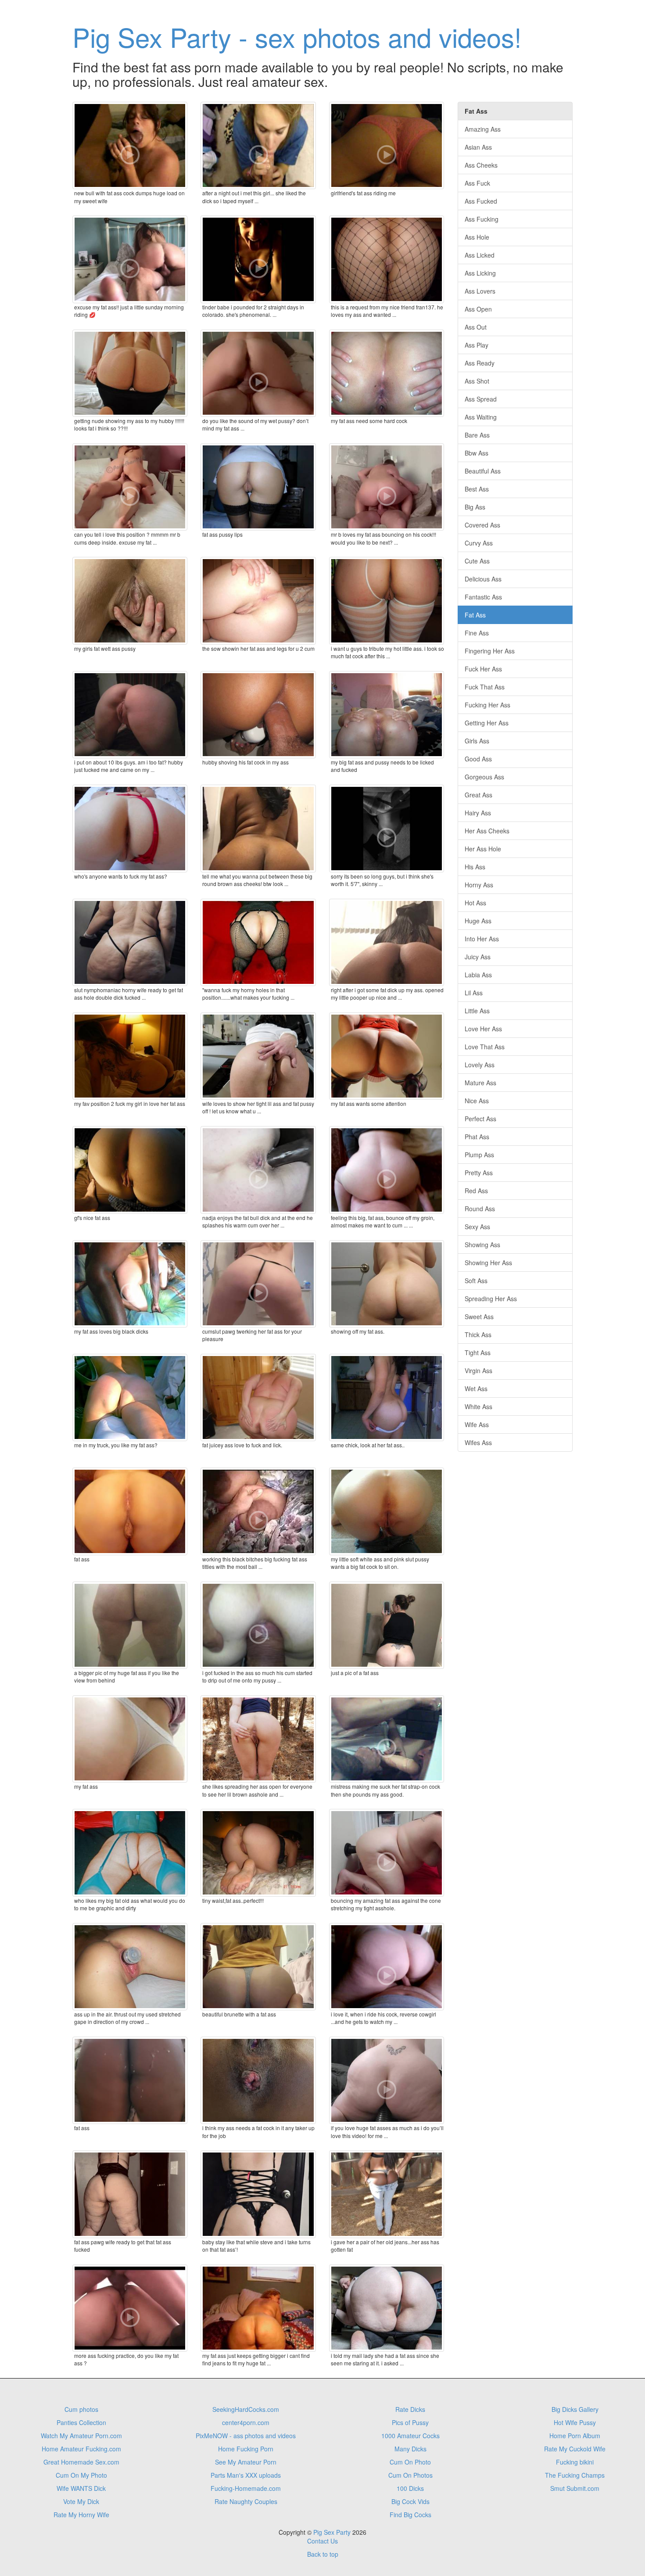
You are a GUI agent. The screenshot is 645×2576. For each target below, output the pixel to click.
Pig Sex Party (332, 2532)
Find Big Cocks (410, 2515)
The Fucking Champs (575, 2475)
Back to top (323, 2554)
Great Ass (478, 795)
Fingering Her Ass (490, 651)
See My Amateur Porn (246, 2462)
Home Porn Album (575, 2436)
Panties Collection (81, 2422)
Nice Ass (477, 1101)
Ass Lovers (480, 291)
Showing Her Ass (488, 1263)
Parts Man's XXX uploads (246, 2475)
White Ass (478, 1406)
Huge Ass (478, 921)
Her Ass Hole (483, 849)
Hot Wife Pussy (575, 2422)
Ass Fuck (477, 183)
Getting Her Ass (487, 723)
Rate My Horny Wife (81, 2515)
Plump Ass (479, 1155)
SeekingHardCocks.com (246, 2409)
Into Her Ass (482, 939)
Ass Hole (477, 237)
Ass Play (477, 345)
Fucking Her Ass (487, 705)
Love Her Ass (483, 1029)
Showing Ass (482, 1245)
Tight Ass (478, 1353)
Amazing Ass (483, 129)
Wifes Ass (478, 1442)
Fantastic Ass (483, 597)
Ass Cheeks (481, 165)
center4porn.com (246, 2422)
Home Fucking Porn (246, 2449)
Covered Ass (482, 525)
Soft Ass (476, 1281)
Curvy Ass (479, 543)
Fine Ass (477, 633)
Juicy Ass (478, 957)
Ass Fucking (482, 219)
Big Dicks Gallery (575, 2409)
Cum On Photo (410, 2462)
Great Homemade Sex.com (81, 2462)
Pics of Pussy (410, 2422)
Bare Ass (477, 435)
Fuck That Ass (485, 687)
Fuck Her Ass (483, 669)
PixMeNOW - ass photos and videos (246, 2436)
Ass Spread (481, 399)
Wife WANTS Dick (81, 2488)
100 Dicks (410, 2488)
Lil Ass (474, 993)
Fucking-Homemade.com (246, 2488)
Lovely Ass (480, 1065)
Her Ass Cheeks (487, 831)
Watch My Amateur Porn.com (81, 2436)
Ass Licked (480, 255)
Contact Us (322, 2541)
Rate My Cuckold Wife (575, 2449)
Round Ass (480, 1209)
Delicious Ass (483, 579)
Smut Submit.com (575, 2488)
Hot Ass (475, 903)
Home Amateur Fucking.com (81, 2449)
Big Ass (475, 507)
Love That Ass (485, 1047)
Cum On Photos (410, 2475)
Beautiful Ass (483, 471)
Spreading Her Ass (491, 1299)
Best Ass (477, 489)
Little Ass (477, 1011)
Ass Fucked (481, 201)
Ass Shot (477, 381)
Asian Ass (478, 147)
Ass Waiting (481, 417)
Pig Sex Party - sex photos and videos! (297, 36)
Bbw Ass (477, 453)
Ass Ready (480, 363)
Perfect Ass (480, 1119)
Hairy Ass (478, 813)
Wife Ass (477, 1424)
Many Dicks (410, 2449)
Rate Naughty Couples (246, 2501)
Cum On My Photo (81, 2475)
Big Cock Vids (410, 2501)
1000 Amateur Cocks (410, 2436)
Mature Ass (480, 1083)
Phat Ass (477, 1137)
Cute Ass (477, 561)
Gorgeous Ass (484, 777)
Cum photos (81, 2409)
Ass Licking (480, 273)
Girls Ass (477, 741)
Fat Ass (475, 615)
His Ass (475, 867)
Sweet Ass (479, 1317)
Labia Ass (478, 975)
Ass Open (478, 309)
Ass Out (476, 327)
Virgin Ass (478, 1371)
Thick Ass (478, 1335)
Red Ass (476, 1191)
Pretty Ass (479, 1173)
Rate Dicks (410, 2409)
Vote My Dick (81, 2501)
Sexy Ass (477, 1227)
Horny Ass (479, 885)
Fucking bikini (575, 2462)
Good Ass (478, 759)
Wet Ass (476, 1388)
